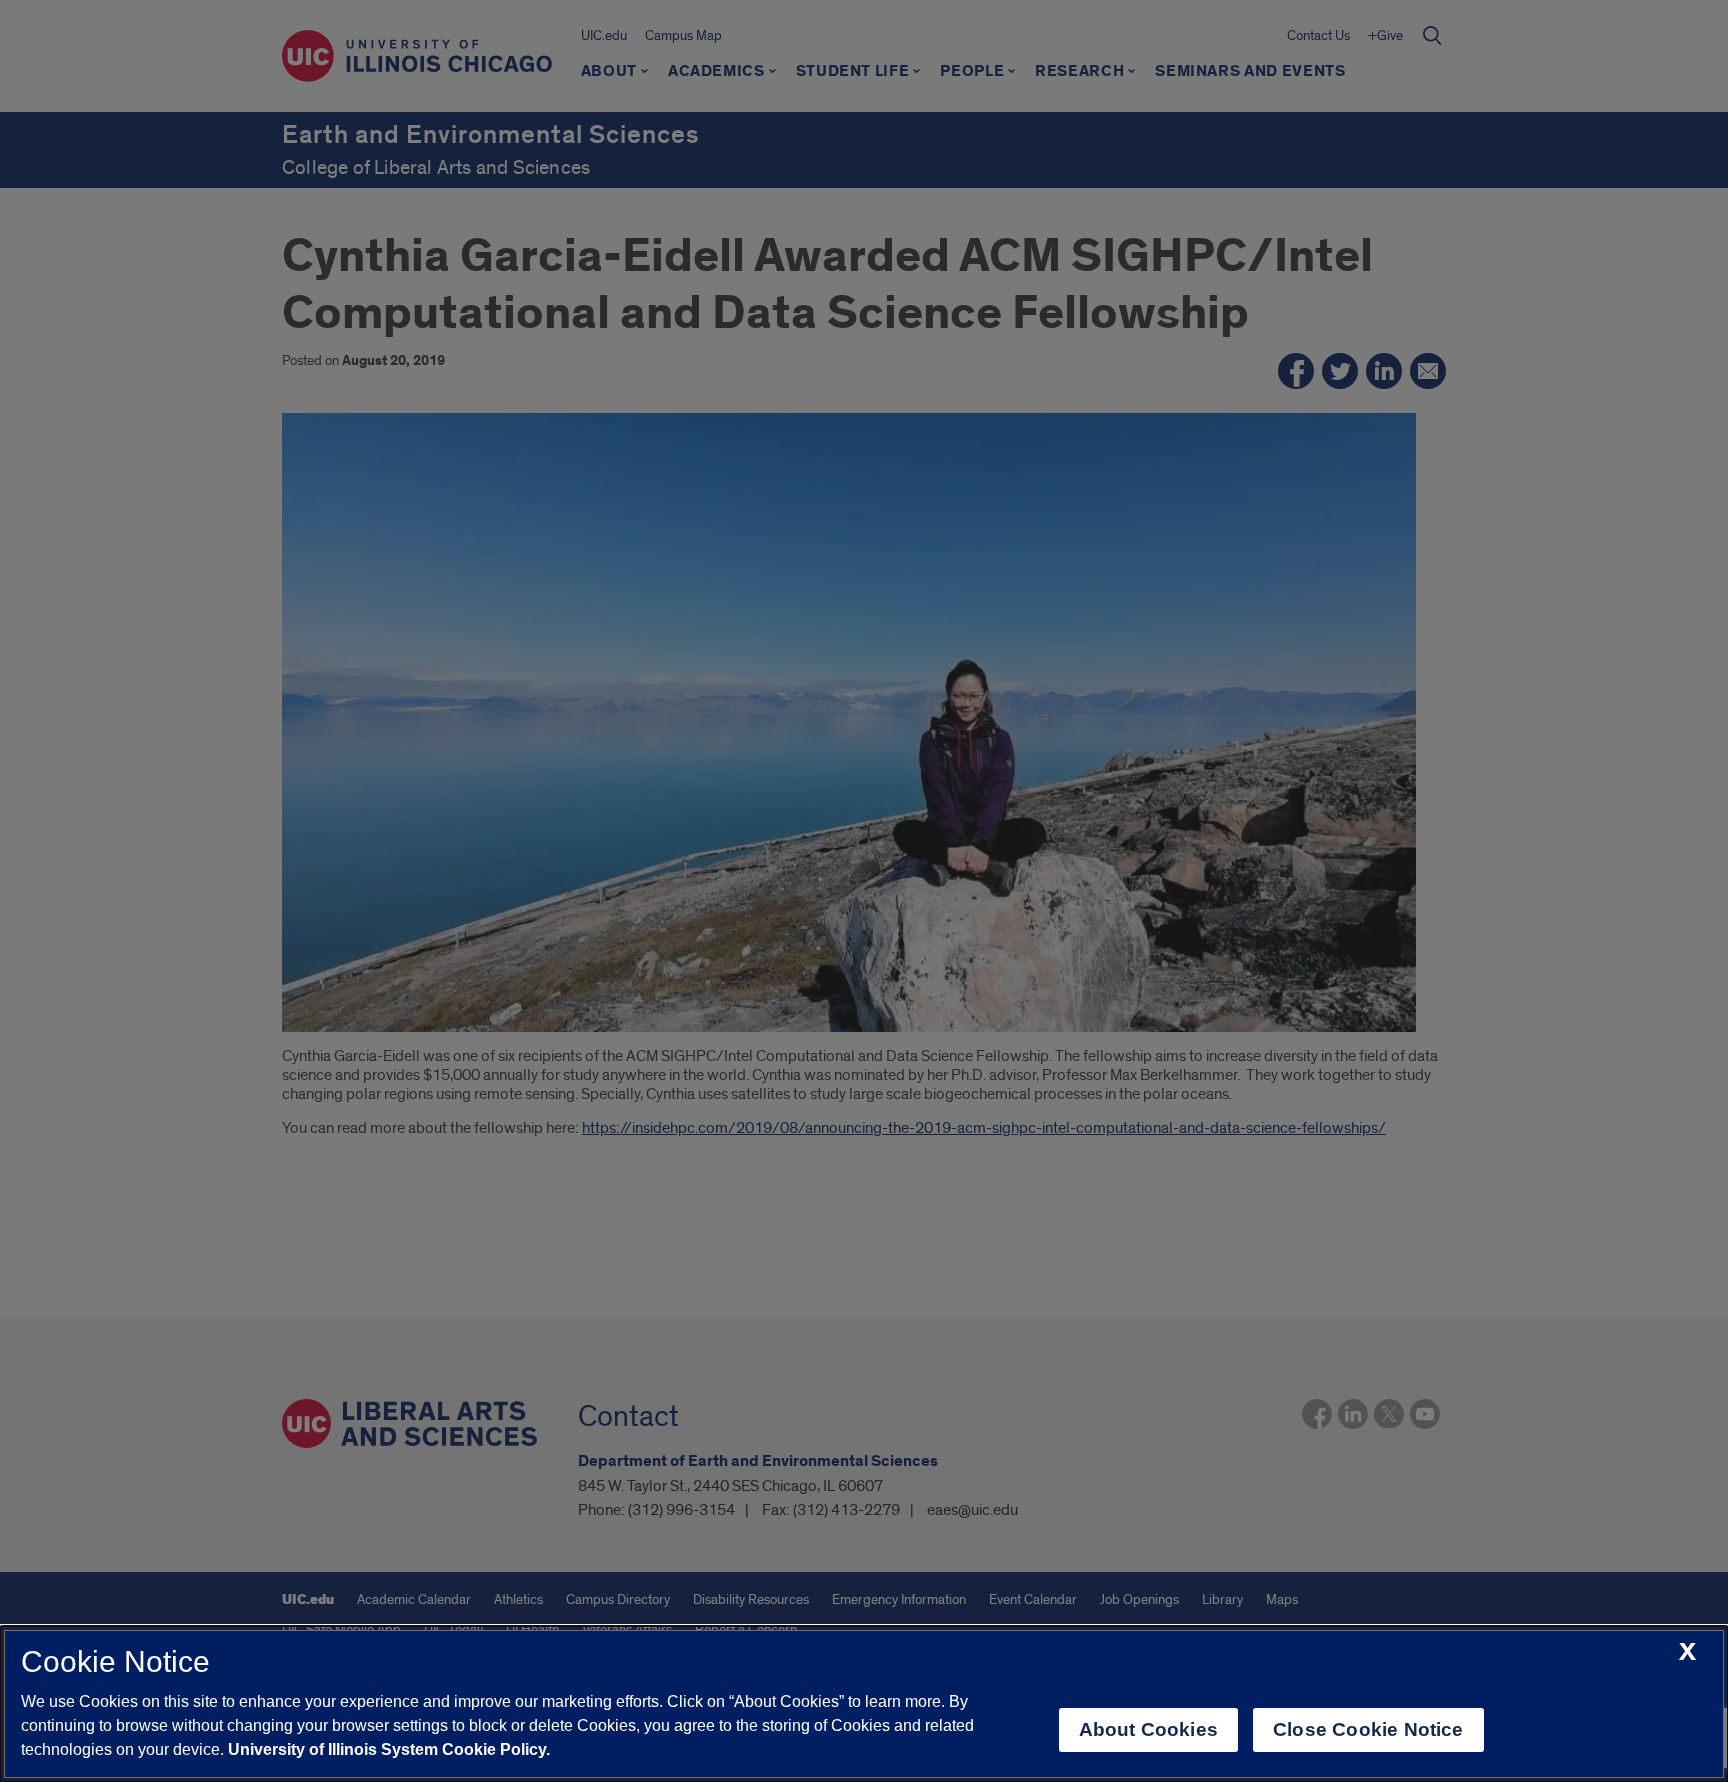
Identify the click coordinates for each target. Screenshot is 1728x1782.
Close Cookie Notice (1368, 1729)
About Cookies (1148, 1729)
